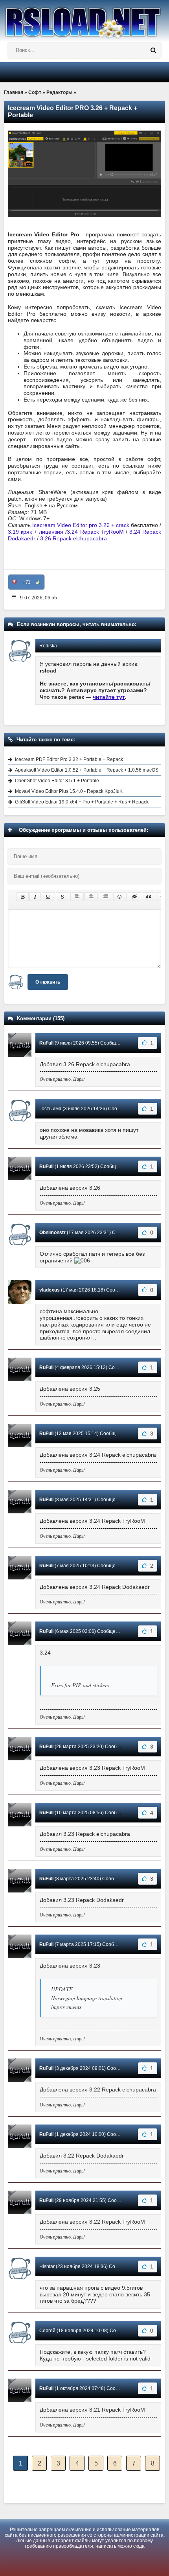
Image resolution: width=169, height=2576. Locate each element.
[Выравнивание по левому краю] (77, 897)
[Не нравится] (15, 582)
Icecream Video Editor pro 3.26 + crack (81, 525)
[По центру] (91, 897)
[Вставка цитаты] (149, 897)
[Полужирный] (23, 897)
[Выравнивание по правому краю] (105, 897)
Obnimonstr (52, 1233)
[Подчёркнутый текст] (48, 897)
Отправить (48, 982)
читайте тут (109, 697)
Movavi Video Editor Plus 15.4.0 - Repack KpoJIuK (69, 791)
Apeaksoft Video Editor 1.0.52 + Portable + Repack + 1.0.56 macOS (87, 770)
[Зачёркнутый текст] (62, 897)
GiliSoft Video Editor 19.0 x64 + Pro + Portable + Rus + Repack (82, 802)
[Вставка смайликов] (120, 897)
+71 (27, 582)
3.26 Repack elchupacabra (73, 538)
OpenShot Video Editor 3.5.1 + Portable (57, 781)
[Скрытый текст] (134, 897)
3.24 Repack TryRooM (95, 532)
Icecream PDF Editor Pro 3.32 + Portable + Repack (69, 759)
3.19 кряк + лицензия (36, 532)
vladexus (50, 1290)
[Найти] (153, 50)
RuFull (46, 1043)
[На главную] (84, 19)
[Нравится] (38, 582)
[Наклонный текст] (35, 897)
